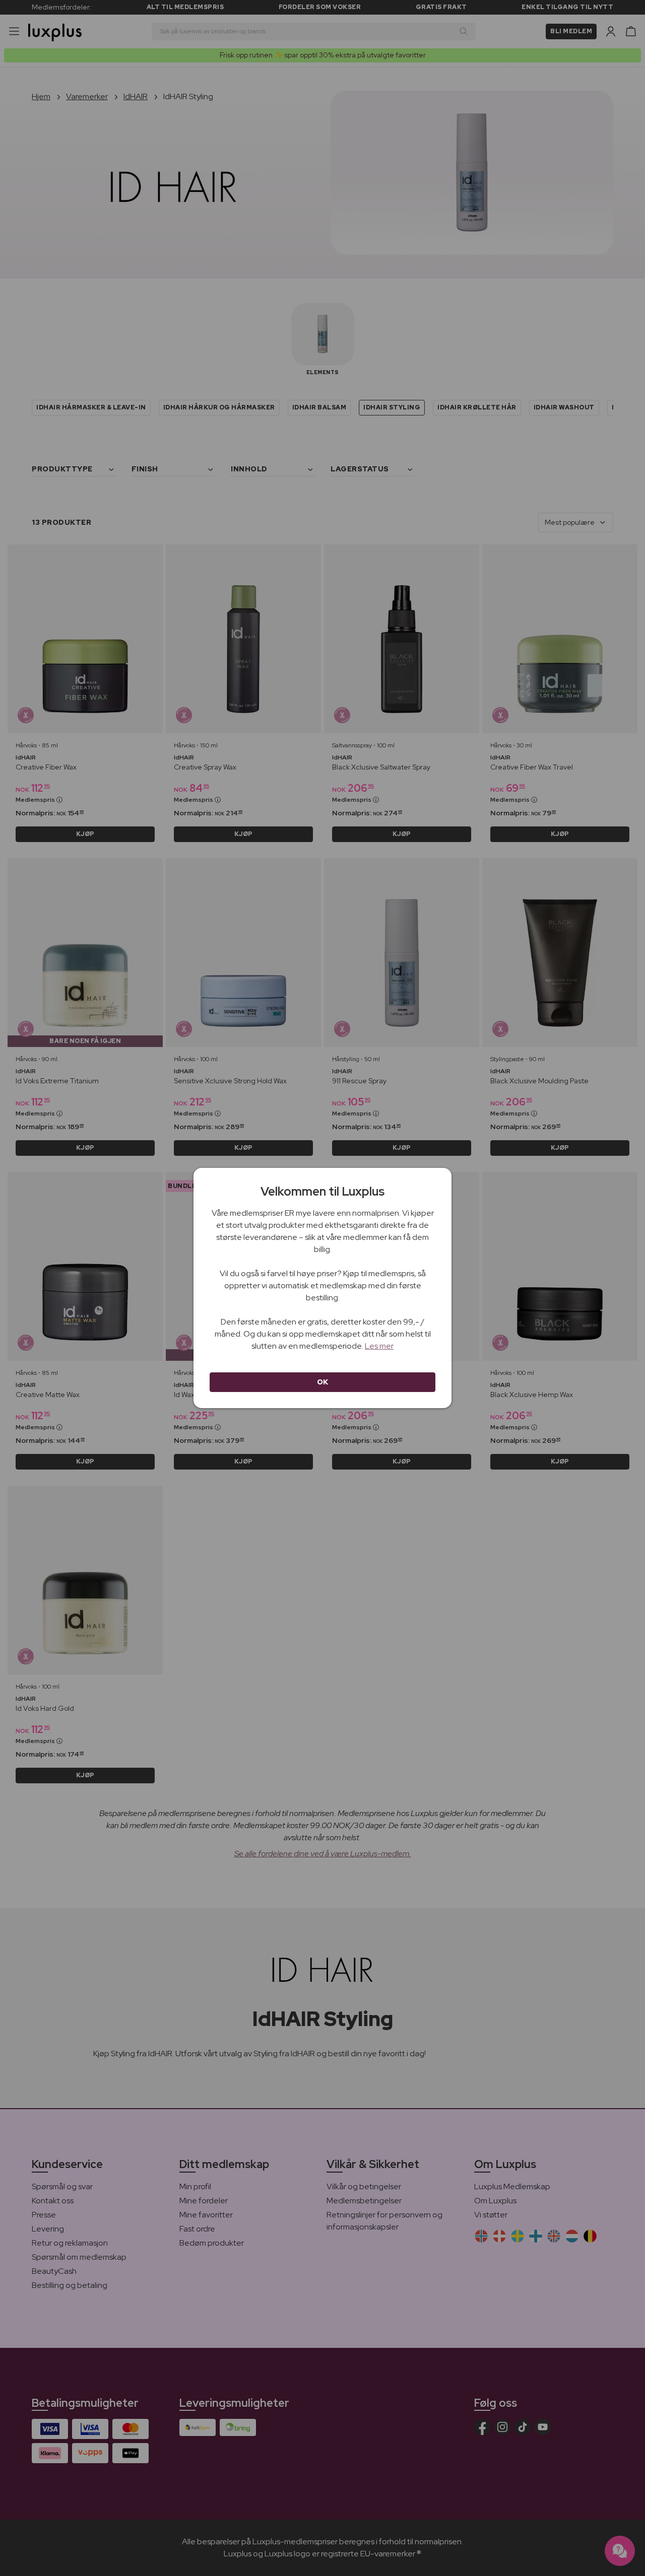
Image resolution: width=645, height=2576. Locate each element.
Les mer (379, 1346)
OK (323, 1382)
